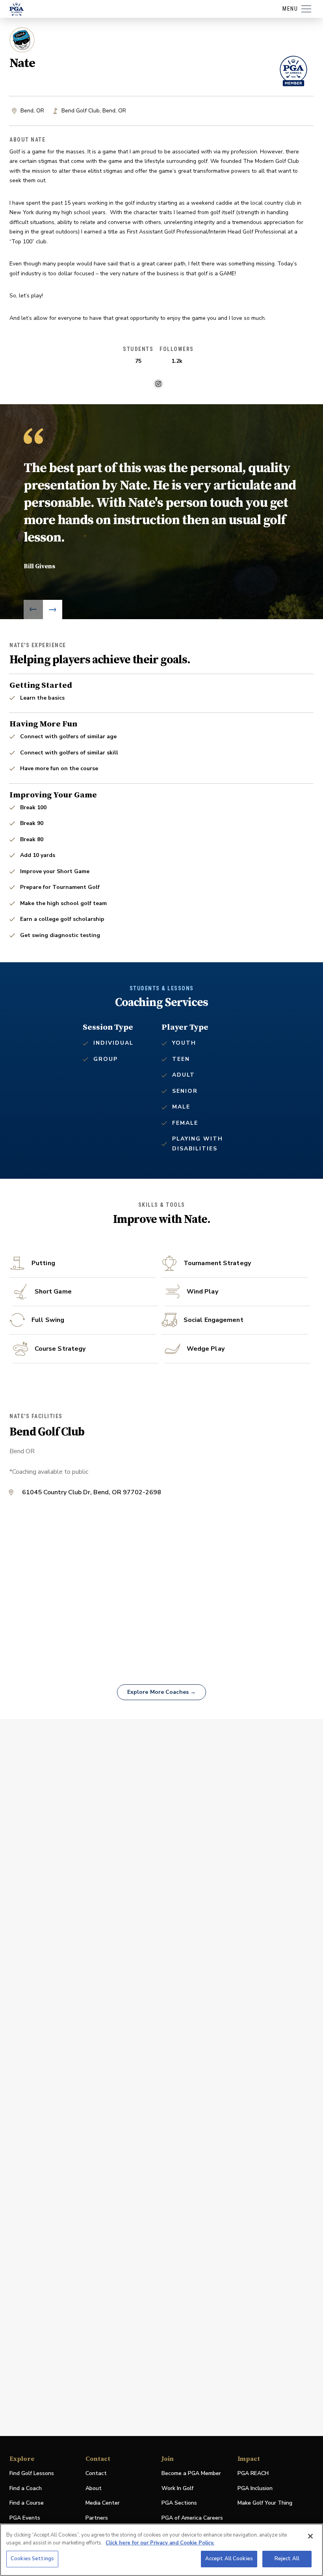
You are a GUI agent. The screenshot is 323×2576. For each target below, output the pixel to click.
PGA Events (25, 2518)
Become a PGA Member (191, 2473)
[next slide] (53, 609)
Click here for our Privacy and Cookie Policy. (160, 2543)
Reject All (287, 2559)
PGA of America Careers (192, 2518)
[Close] (310, 2536)
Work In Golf (177, 2488)
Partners (97, 2518)
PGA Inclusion (255, 2488)
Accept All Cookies (229, 2559)
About (94, 2488)
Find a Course (27, 2503)
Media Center (103, 2503)
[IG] (158, 384)
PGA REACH (253, 2474)
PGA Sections (179, 2503)
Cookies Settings (32, 2559)
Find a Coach (26, 2488)
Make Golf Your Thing (265, 2503)
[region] (161, 2550)
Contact (96, 2473)
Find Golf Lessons (32, 2473)
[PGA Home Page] (17, 9)
